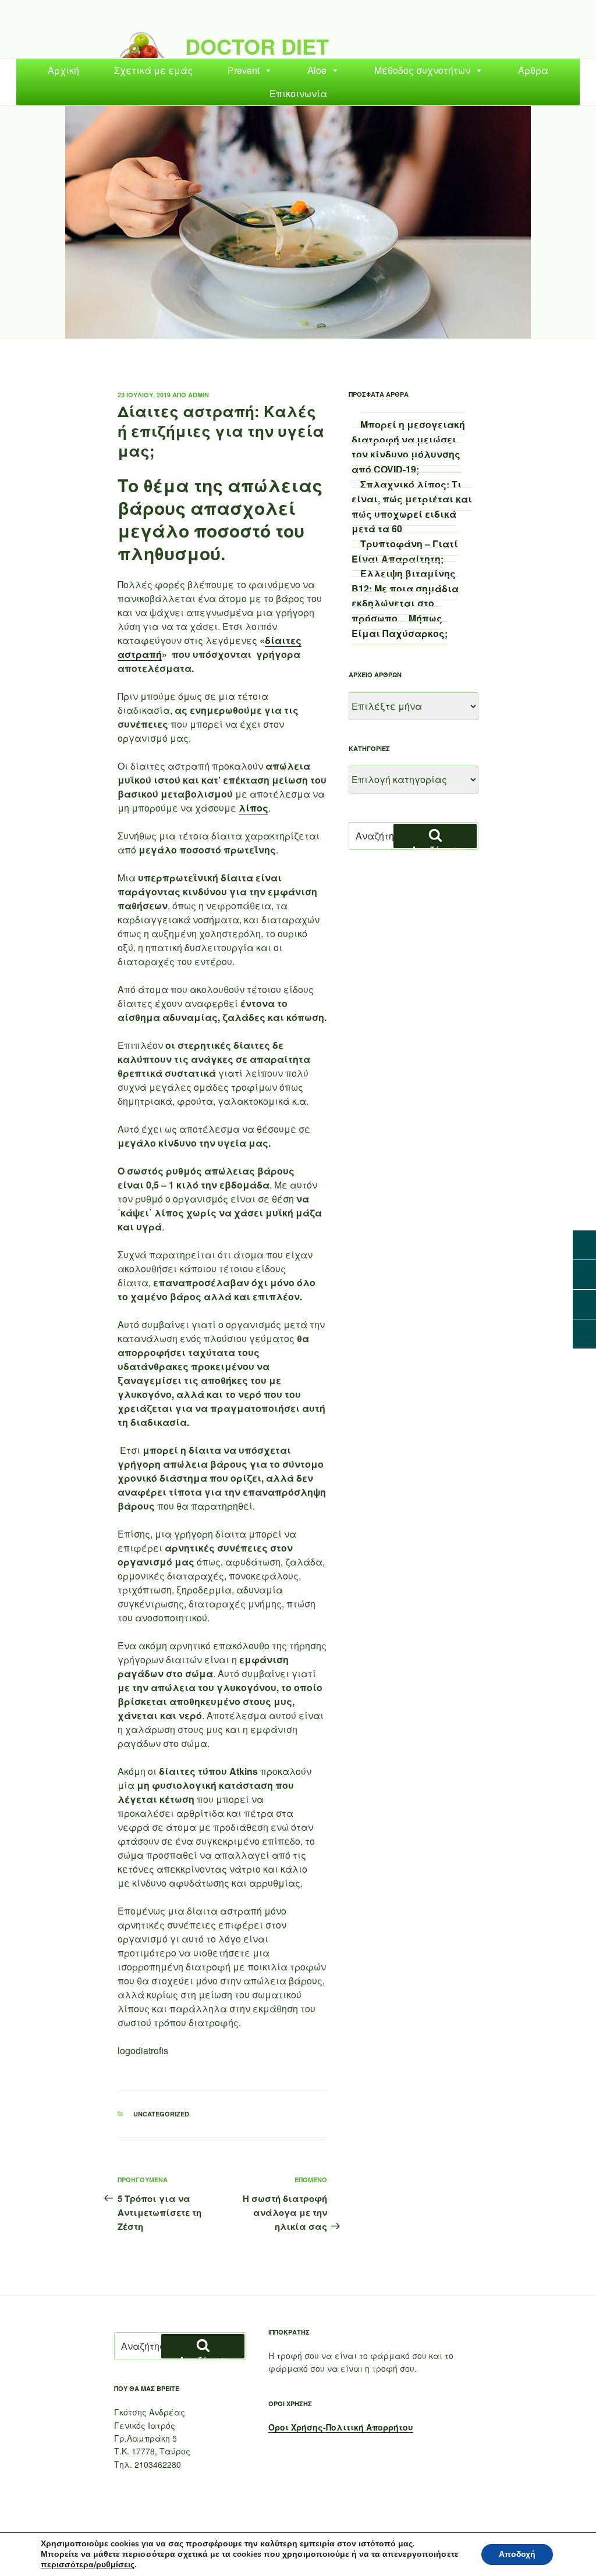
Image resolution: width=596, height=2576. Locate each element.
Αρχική (63, 70)
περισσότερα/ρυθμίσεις (88, 2565)
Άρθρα (533, 70)
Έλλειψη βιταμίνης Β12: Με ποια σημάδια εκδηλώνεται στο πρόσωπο (405, 596)
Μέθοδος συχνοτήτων (422, 70)
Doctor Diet (257, 46)
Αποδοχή (517, 2554)
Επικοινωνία (298, 93)
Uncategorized (161, 2114)
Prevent (244, 70)
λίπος (253, 808)
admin (198, 395)
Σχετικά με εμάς (153, 70)
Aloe (317, 70)
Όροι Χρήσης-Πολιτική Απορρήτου (341, 2427)
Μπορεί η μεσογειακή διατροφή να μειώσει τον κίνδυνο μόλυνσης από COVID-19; (408, 447)
